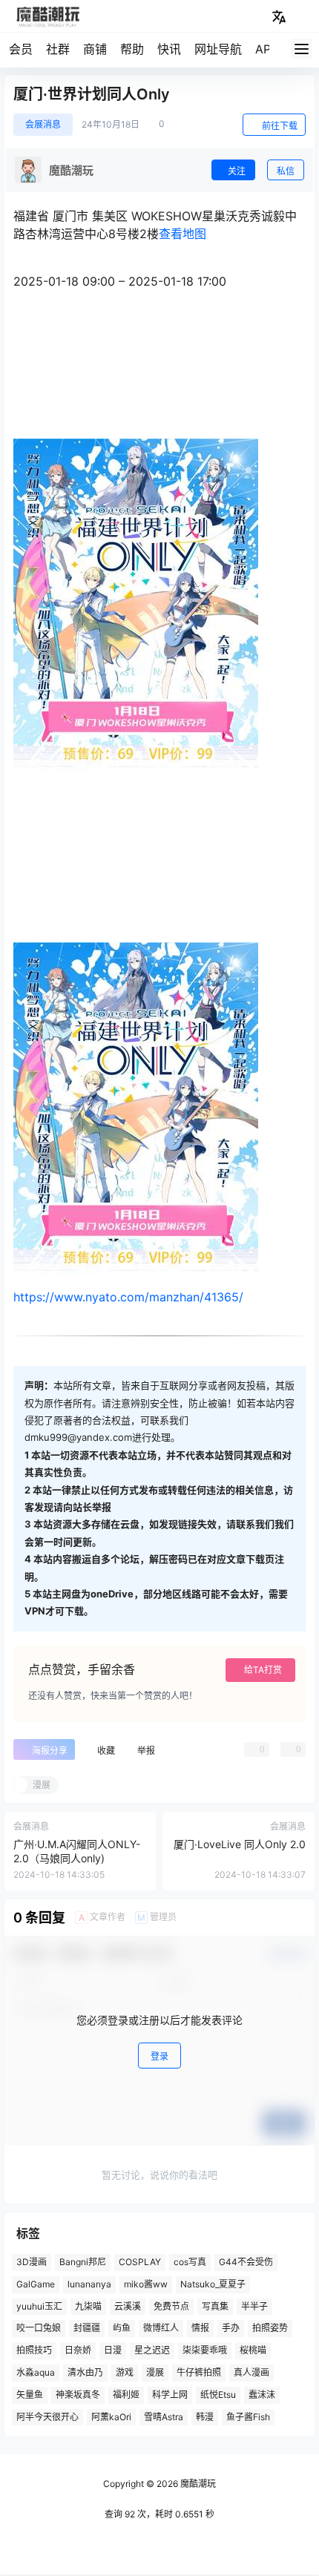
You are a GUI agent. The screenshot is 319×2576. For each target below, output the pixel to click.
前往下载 (280, 126)
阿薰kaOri (111, 2417)
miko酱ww (146, 2284)
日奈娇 (78, 2350)
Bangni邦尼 (83, 2262)
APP (267, 49)
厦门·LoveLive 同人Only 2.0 (240, 1844)
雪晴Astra (164, 2417)
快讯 (169, 49)
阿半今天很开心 (47, 2417)
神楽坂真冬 (78, 2395)
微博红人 (161, 2328)
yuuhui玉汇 (39, 2306)
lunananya (89, 2284)
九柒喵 (88, 2306)
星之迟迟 (152, 2350)
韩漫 (205, 2417)
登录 (159, 2056)
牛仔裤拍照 (199, 2372)
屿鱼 (122, 2328)
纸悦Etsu (218, 2395)
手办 (231, 2328)
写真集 (215, 2306)
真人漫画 (251, 2372)
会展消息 (43, 124)
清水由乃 (85, 2372)
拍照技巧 (34, 2350)
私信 (286, 171)
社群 (58, 49)
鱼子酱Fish (248, 2417)
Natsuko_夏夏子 (213, 2284)
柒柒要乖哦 (205, 2350)
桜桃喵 (253, 2350)
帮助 (132, 49)
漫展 (155, 2372)
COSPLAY (140, 2262)
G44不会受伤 (246, 2262)
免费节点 (171, 2306)
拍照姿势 (270, 2328)
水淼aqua (36, 2372)
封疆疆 (87, 2328)
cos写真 (190, 2262)
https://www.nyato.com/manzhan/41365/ (128, 1297)
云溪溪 (128, 2306)
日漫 (113, 2350)
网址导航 (218, 49)
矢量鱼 (30, 2395)
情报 (200, 2328)
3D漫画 (32, 2262)
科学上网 (170, 2395)
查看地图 (182, 234)
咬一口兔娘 (39, 2328)
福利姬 (126, 2395)
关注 (237, 171)
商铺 (95, 49)
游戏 (125, 2372)
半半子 (254, 2306)
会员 (21, 49)
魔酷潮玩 (197, 2484)
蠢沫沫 (262, 2395)
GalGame (36, 2284)
